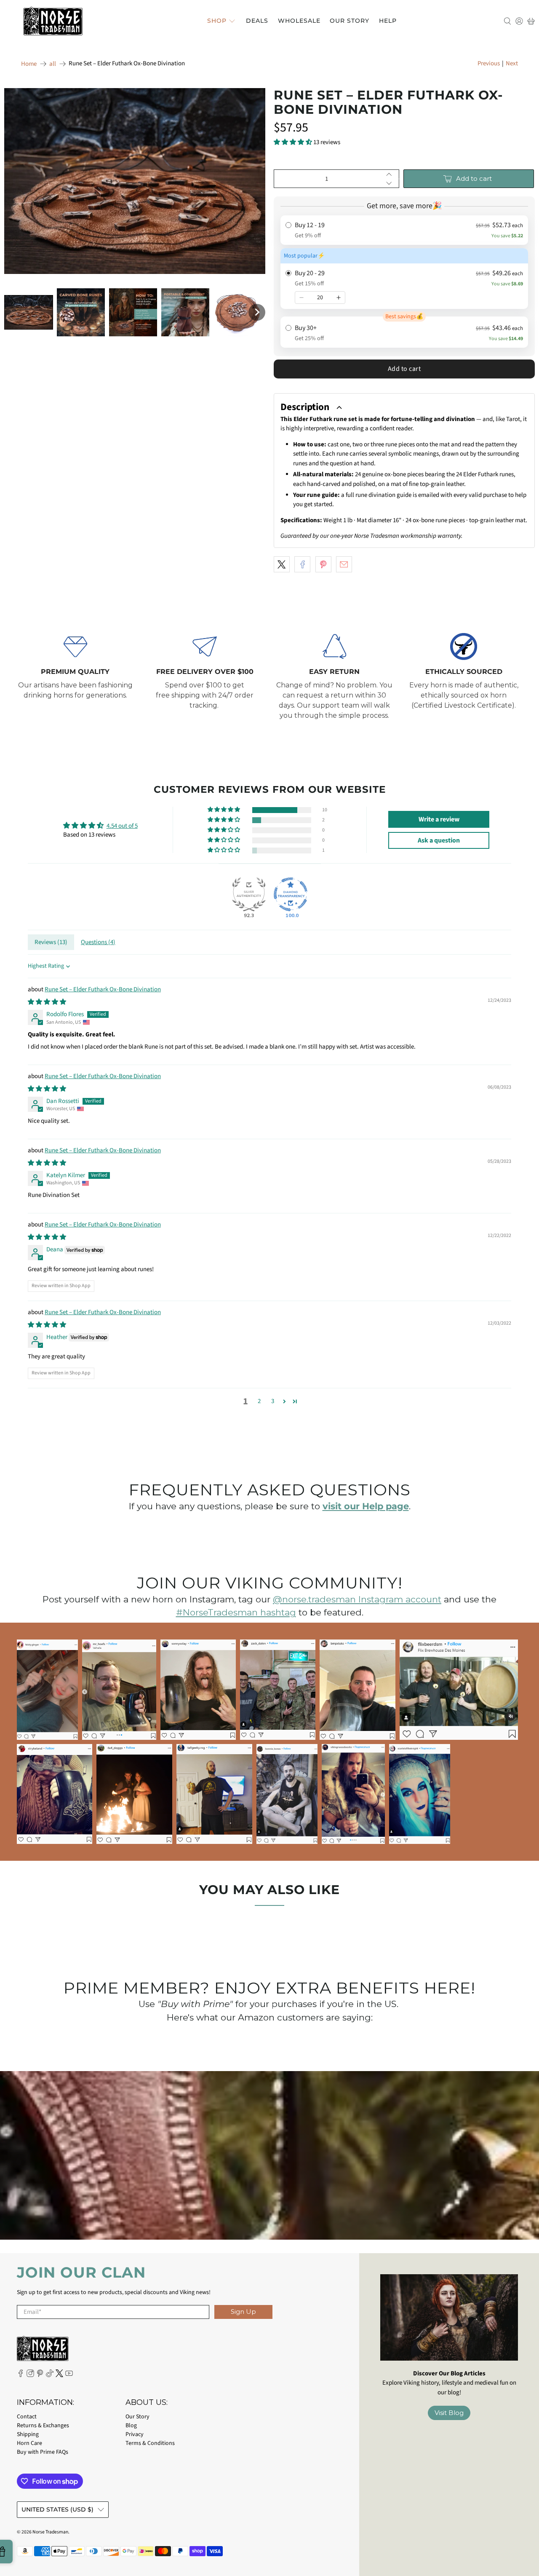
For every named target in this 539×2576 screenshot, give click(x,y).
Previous (489, 63)
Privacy (135, 2434)
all (53, 64)
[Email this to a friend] (344, 564)
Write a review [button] (439, 819)
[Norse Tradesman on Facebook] (21, 2375)
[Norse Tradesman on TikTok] (50, 2375)
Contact (27, 2417)
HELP (388, 21)
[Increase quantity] (339, 298)
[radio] (404, 230)
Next (512, 63)
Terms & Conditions (150, 2443)
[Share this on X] (282, 564)
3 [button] (273, 1401)
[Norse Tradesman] (53, 21)
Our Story (350, 21)
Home (29, 64)
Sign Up (243, 2312)
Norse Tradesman (50, 2532)
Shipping (28, 2434)
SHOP (217, 21)
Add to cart (404, 369)
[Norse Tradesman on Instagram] (30, 2375)
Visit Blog (449, 2413)
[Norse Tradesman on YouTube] (69, 2375)
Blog (131, 2426)
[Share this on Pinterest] (323, 564)
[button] (29, 313)
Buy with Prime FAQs (43, 2452)
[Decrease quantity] (302, 298)
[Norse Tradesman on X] (59, 2375)
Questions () (98, 942)
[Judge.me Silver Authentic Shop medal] (249, 894)
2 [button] (259, 1401)
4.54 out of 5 (122, 826)
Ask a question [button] (439, 840)
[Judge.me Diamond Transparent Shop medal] (291, 894)
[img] (47, 1002)
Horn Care (29, 2443)
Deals (257, 21)
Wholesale (299, 21)
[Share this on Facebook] (302, 564)
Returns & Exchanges (43, 2426)
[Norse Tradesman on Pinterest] (40, 2375)
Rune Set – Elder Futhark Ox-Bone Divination (103, 989)
